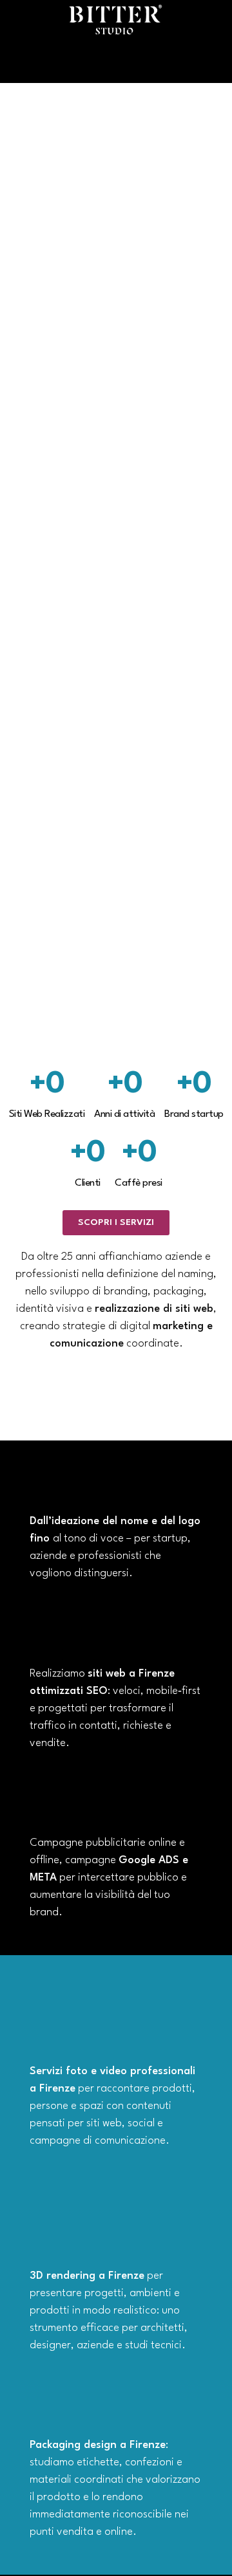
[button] (116, 64)
